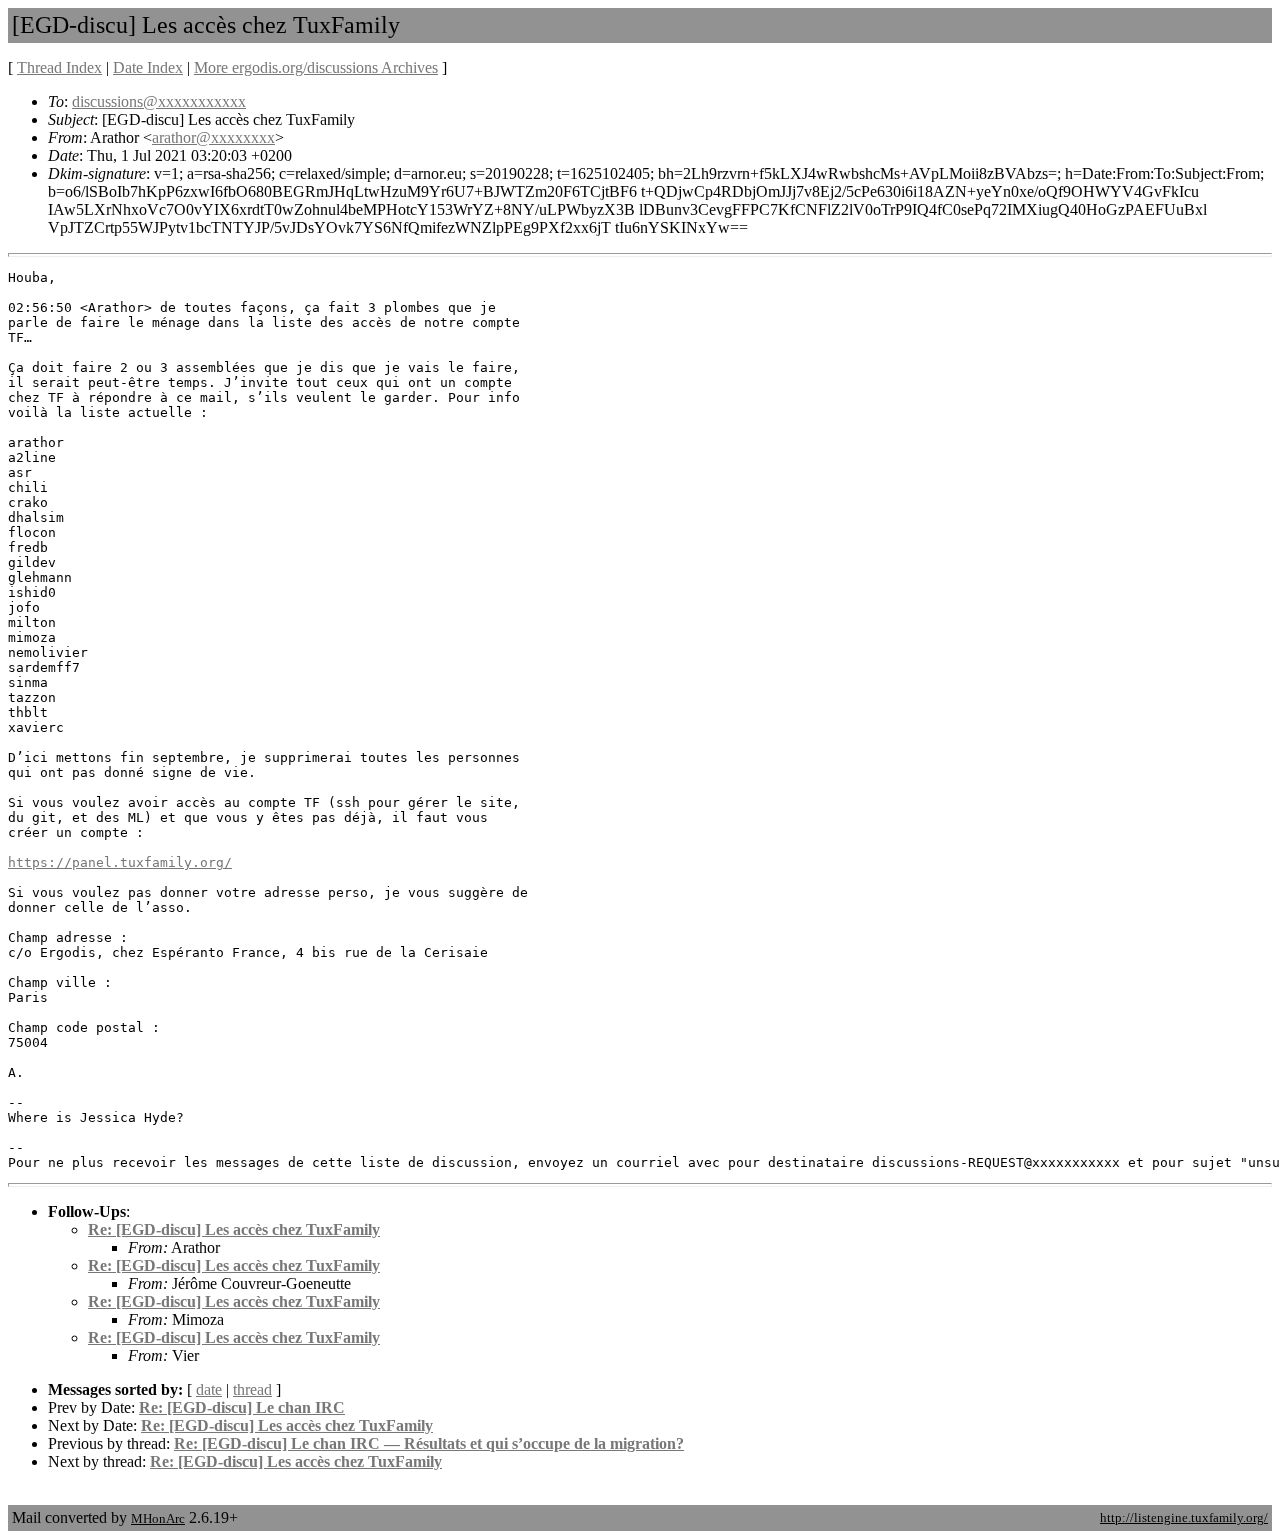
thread (252, 1389)
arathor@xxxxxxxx (213, 137)
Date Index (148, 67)
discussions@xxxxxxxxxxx (159, 101)
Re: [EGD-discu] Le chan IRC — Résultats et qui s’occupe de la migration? (429, 1443)
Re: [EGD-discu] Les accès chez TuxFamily (234, 1229)
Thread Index (59, 67)
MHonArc (158, 1518)
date (209, 1389)
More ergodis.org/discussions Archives (316, 67)
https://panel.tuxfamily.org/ (120, 862)
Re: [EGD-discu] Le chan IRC (242, 1407)
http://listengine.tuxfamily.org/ (1184, 1517)
